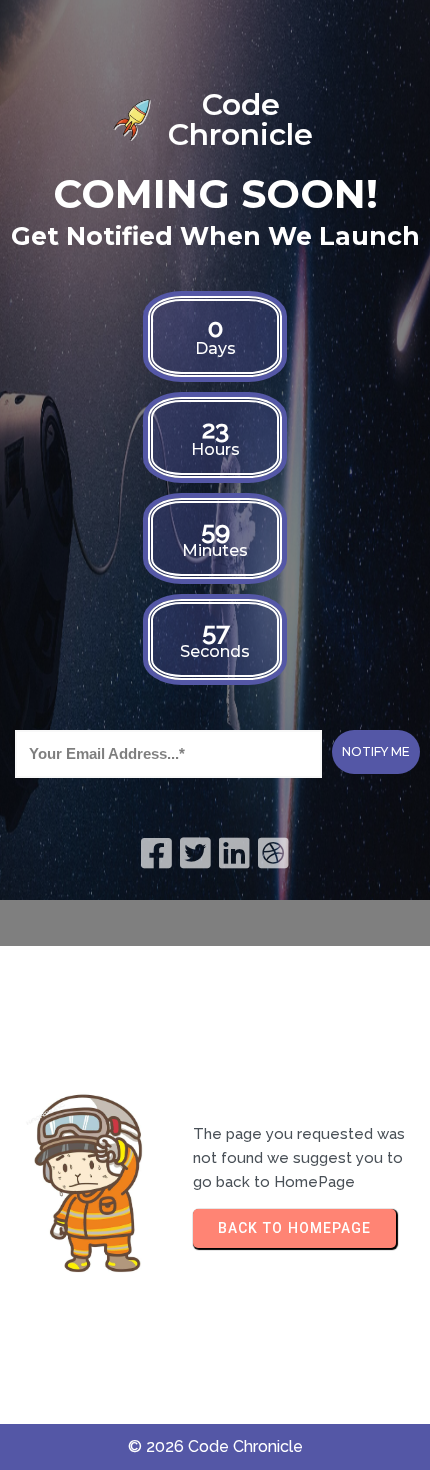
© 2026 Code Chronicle (215, 1446)
